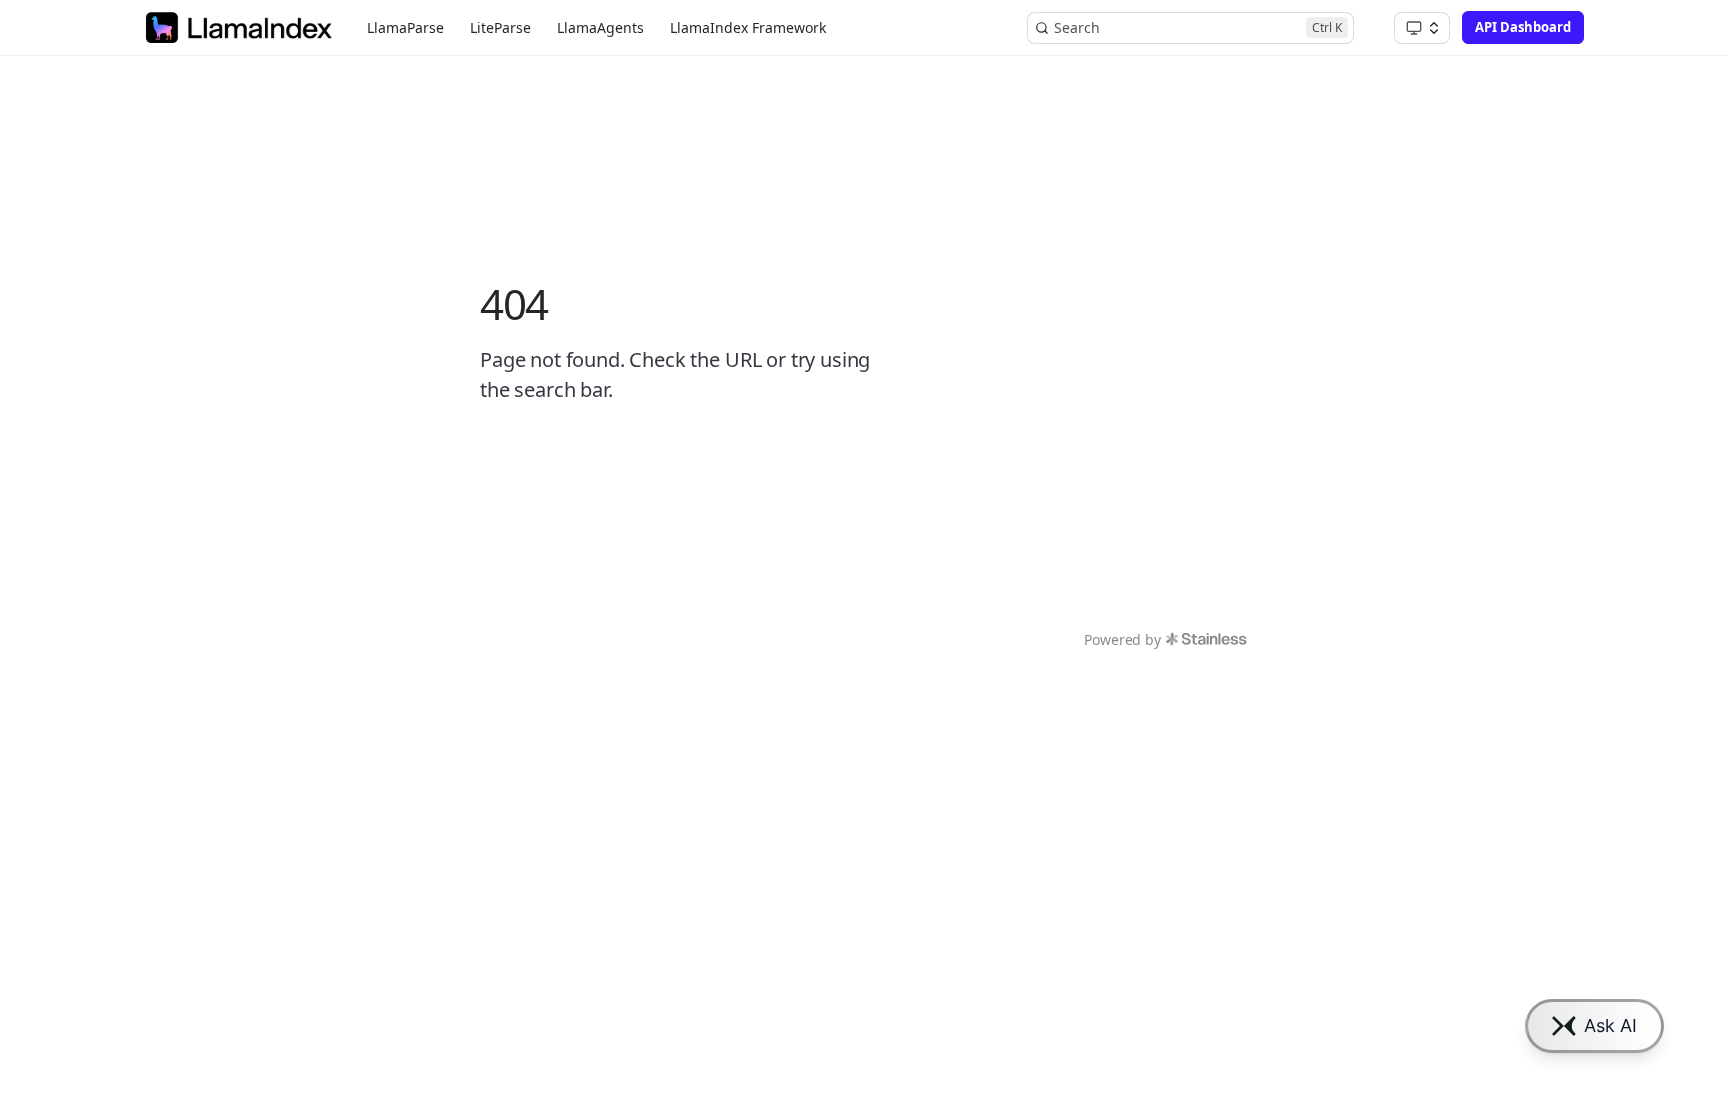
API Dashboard (1523, 27)
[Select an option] (1422, 28)
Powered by (1122, 639)
